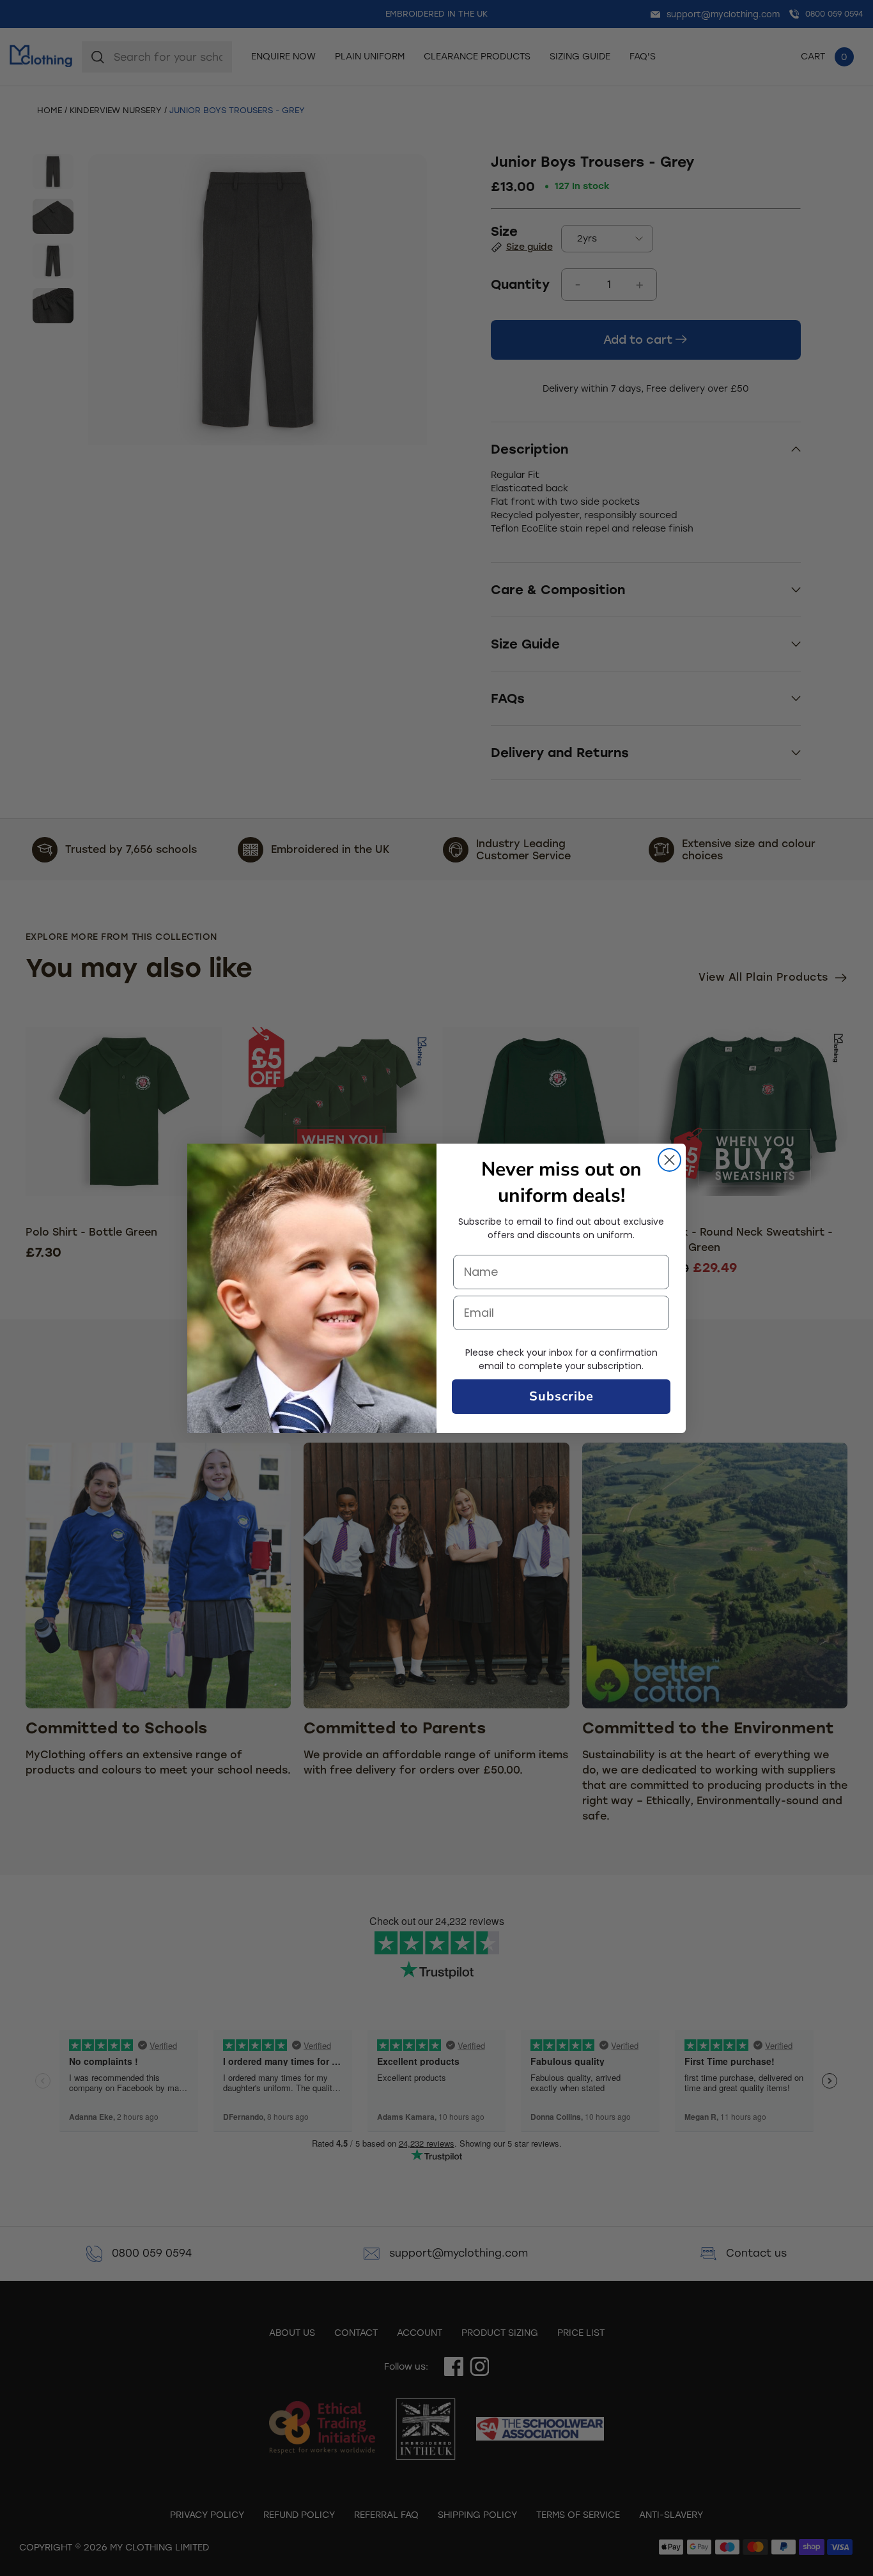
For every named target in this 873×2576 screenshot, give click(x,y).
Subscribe (561, 1396)
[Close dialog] (669, 1160)
